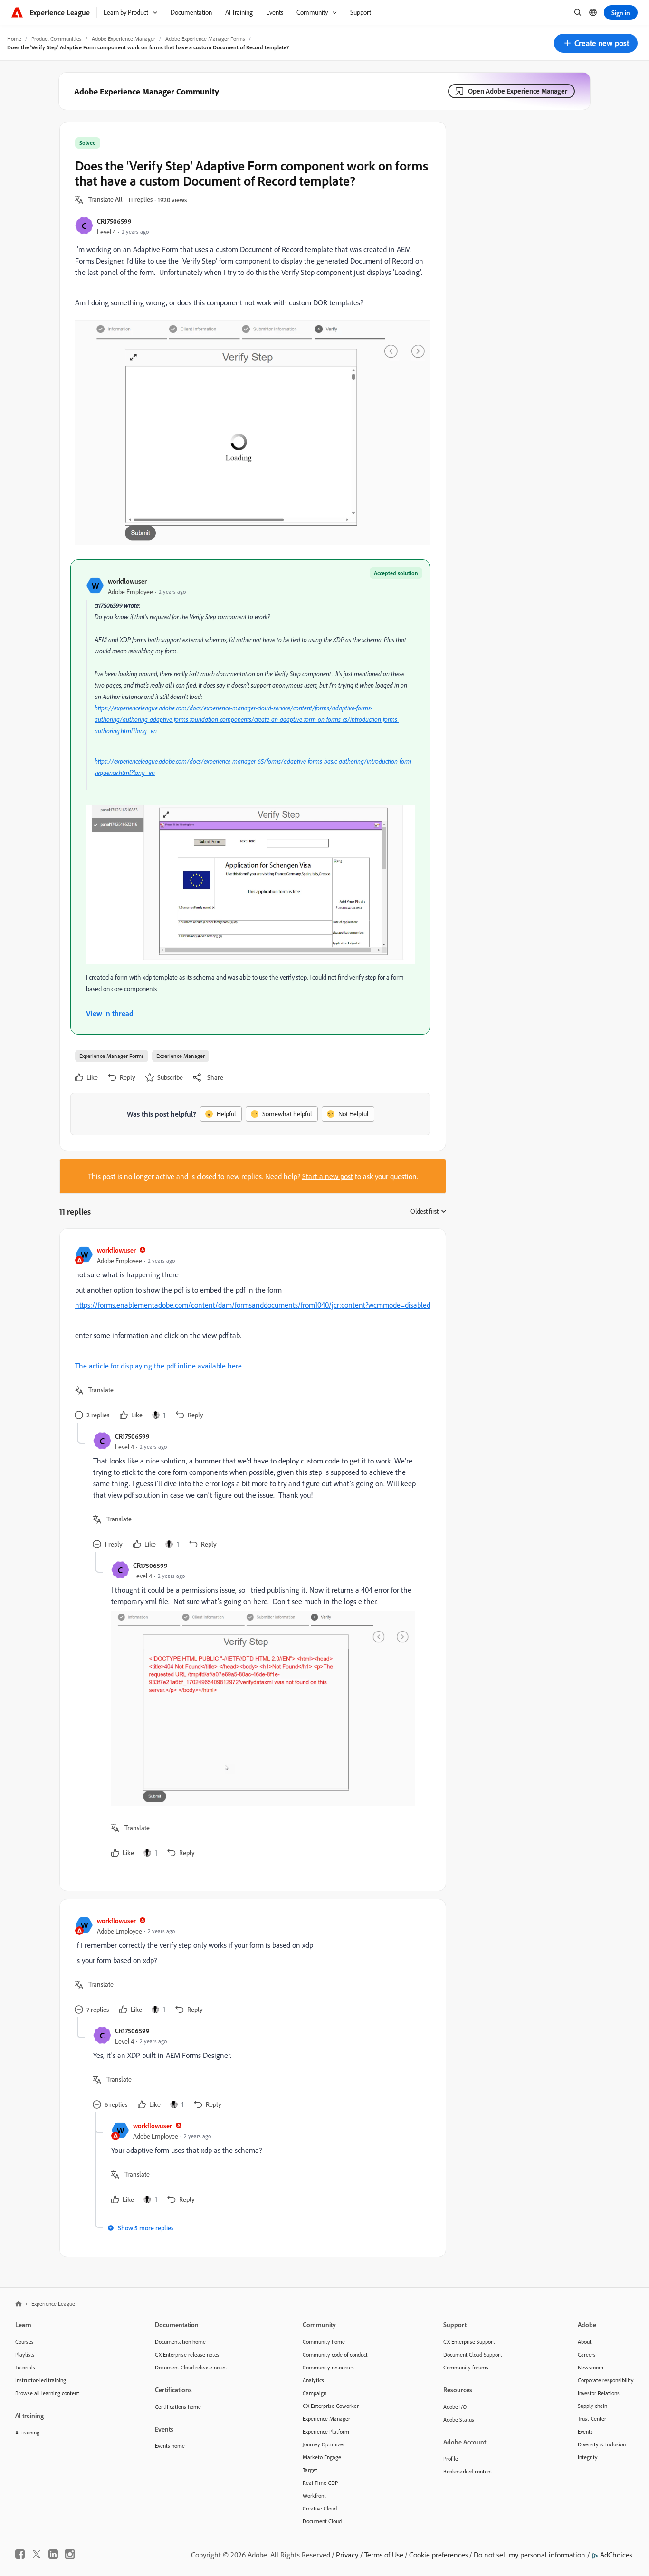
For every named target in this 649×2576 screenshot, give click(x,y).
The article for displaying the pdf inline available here (158, 1366)
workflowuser (127, 581)
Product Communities (57, 39)
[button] (596, 43)
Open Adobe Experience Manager (518, 91)
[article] (250, 1333)
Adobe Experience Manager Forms (205, 39)
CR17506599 (114, 221)
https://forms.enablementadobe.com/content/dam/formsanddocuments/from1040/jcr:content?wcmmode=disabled (253, 1305)
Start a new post (328, 1176)
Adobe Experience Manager (124, 39)
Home (14, 39)
